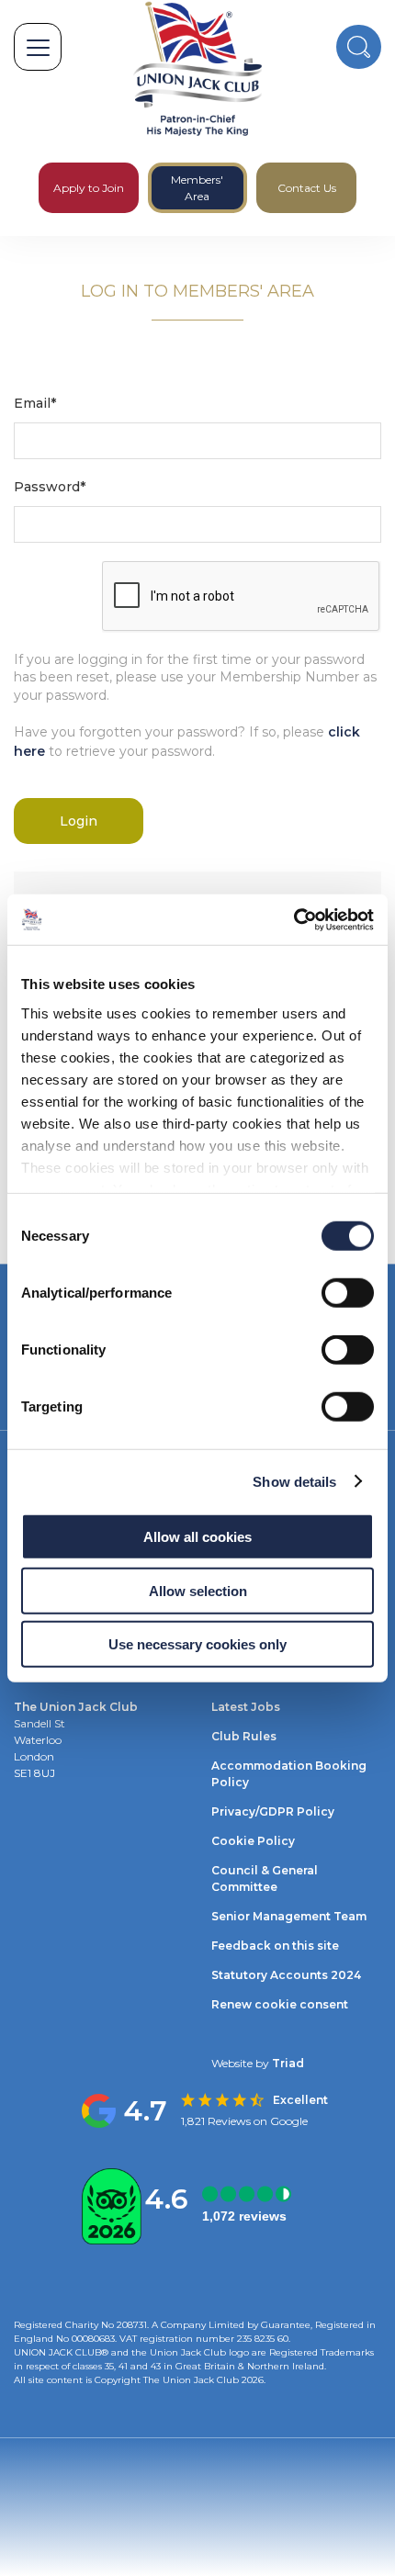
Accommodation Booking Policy (289, 1774)
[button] (38, 47)
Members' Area (197, 188)
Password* (50, 487)
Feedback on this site (275, 1946)
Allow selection (198, 1590)
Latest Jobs (246, 1707)
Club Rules (244, 1736)
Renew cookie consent (280, 2004)
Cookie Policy (253, 1841)
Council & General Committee (265, 1879)
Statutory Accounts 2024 (286, 1975)
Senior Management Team (289, 1916)
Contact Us (307, 188)
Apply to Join (89, 188)
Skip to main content (68, 245)
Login (79, 821)
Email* (35, 403)
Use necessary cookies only (197, 1644)
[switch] (348, 1293)
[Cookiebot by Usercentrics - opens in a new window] (293, 919)
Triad (287, 2063)
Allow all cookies (197, 1537)
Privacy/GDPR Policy (273, 1811)
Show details (294, 1481)
